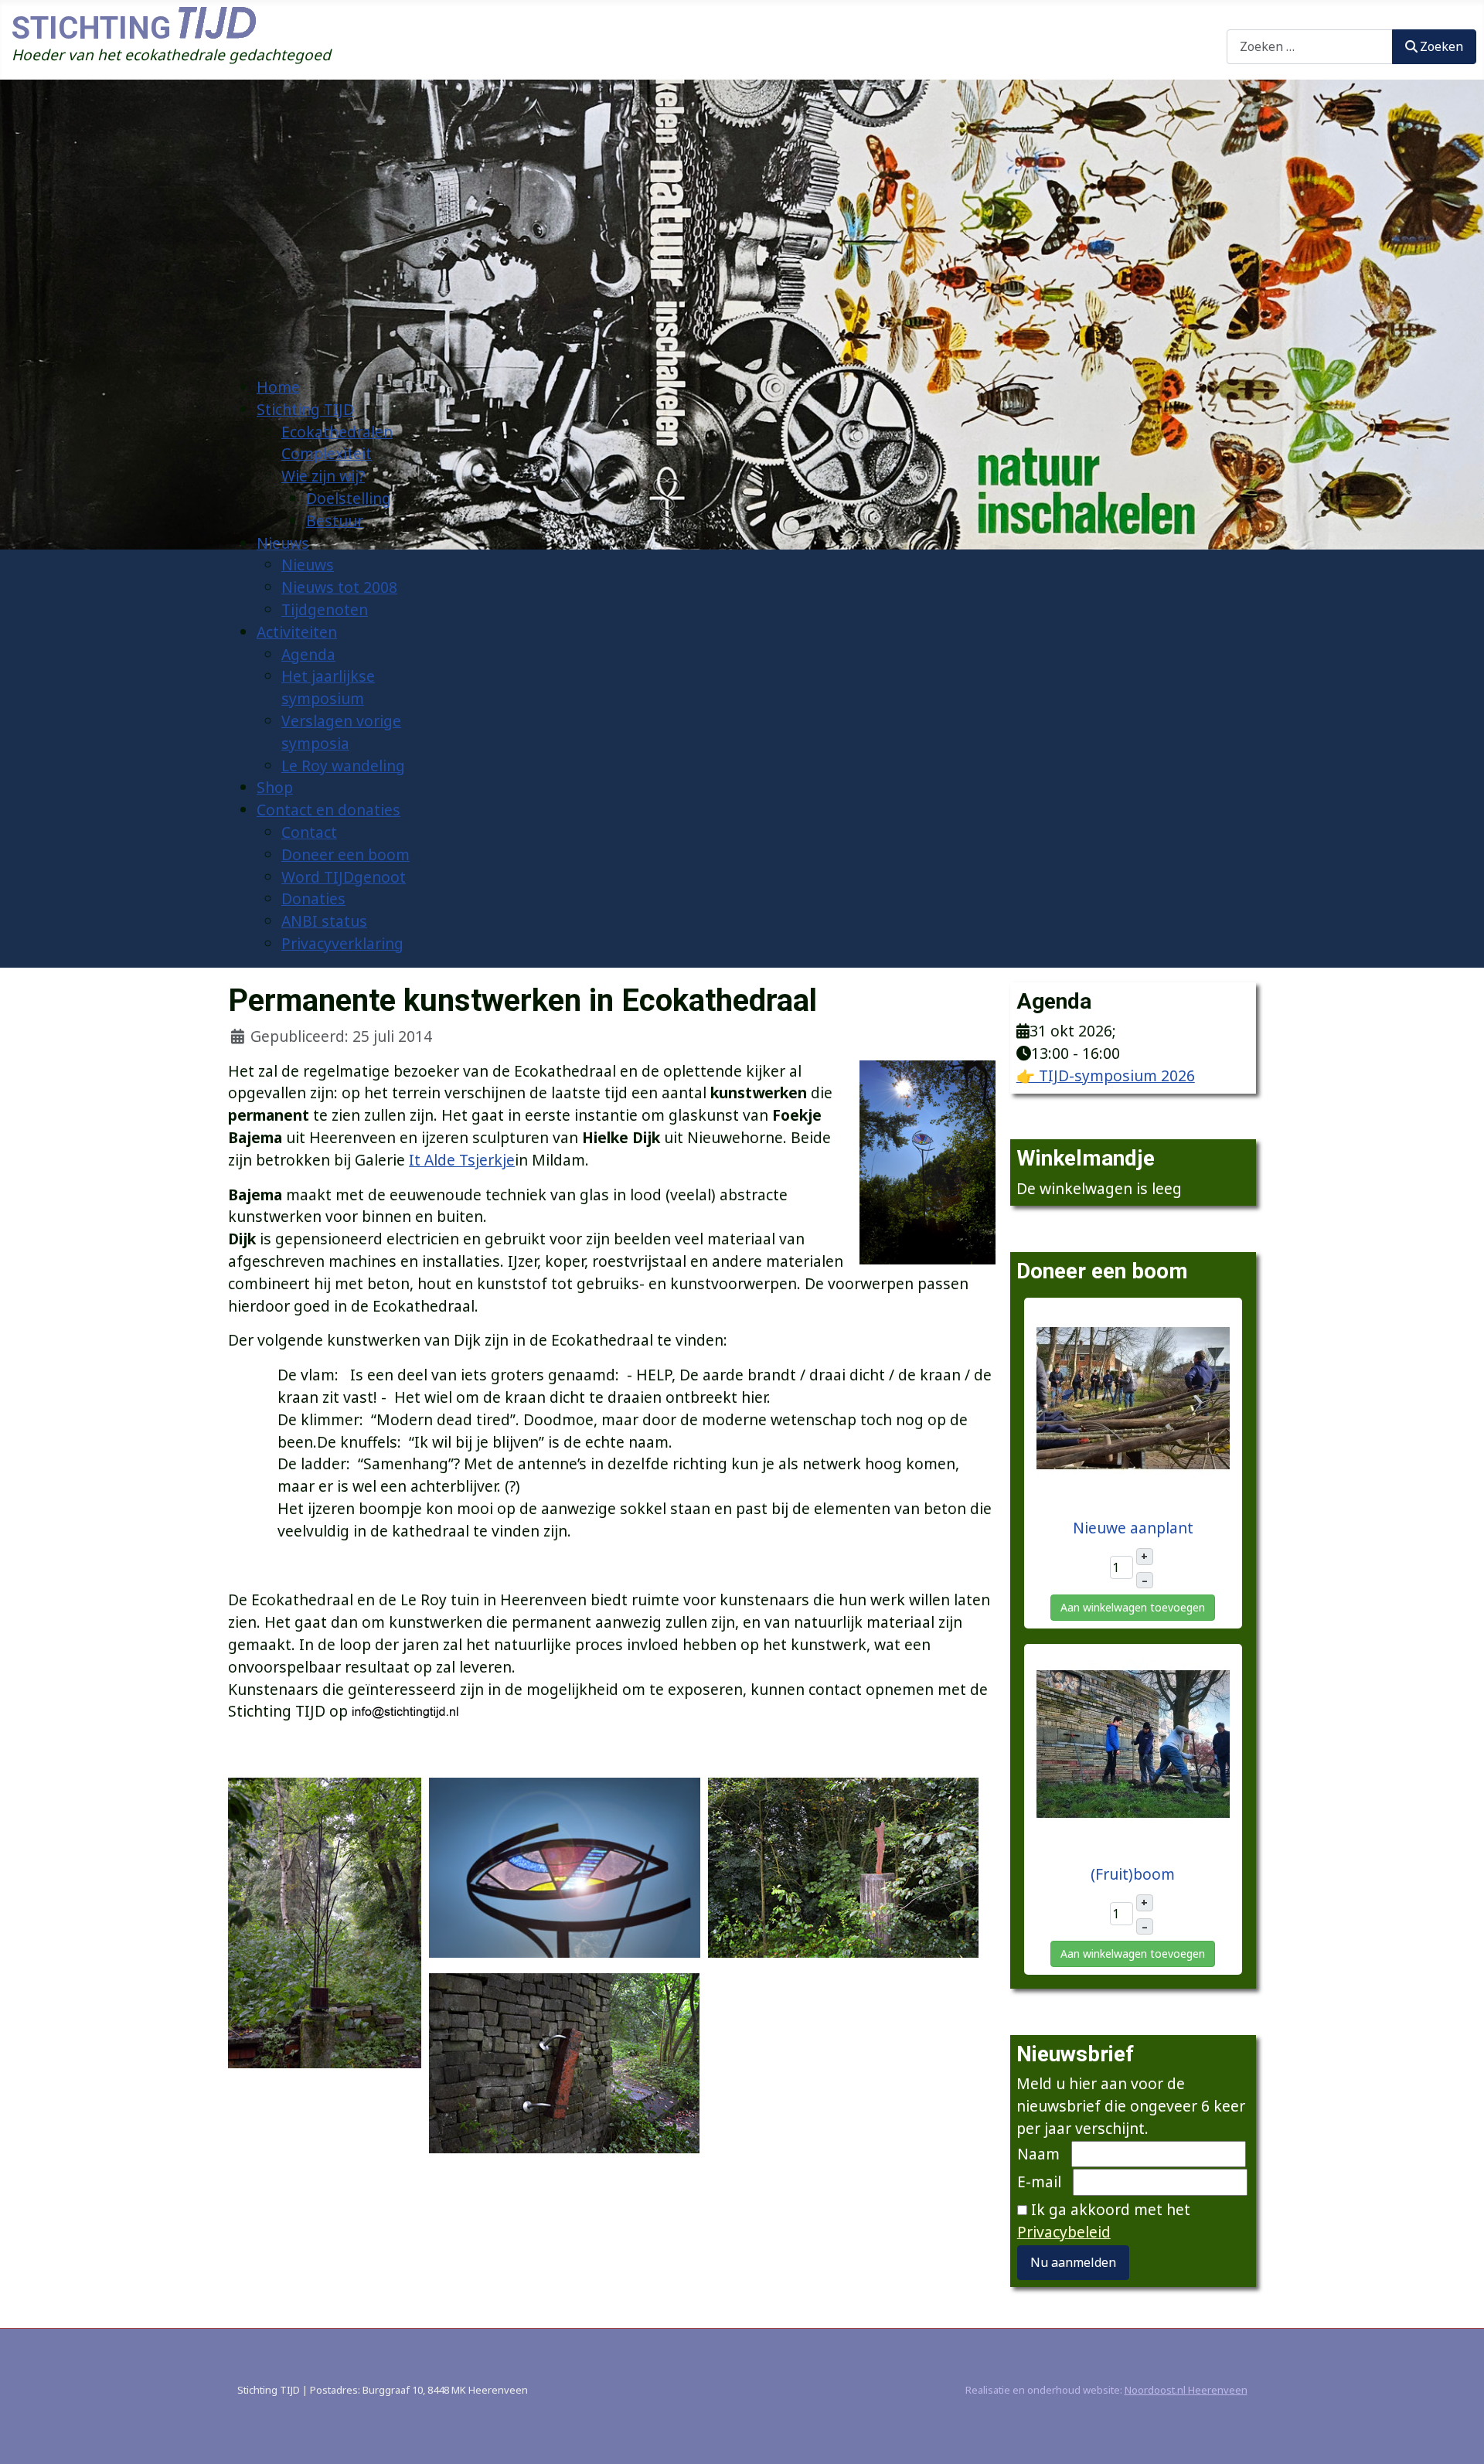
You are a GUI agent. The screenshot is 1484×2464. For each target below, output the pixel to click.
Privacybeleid (1064, 2232)
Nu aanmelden (1073, 2262)
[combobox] (1310, 47)
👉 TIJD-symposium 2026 (1106, 1075)
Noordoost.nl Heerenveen (1186, 2390)
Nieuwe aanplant (1133, 1528)
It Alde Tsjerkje (462, 1160)
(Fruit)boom (1133, 1874)
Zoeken (1253, 17)
